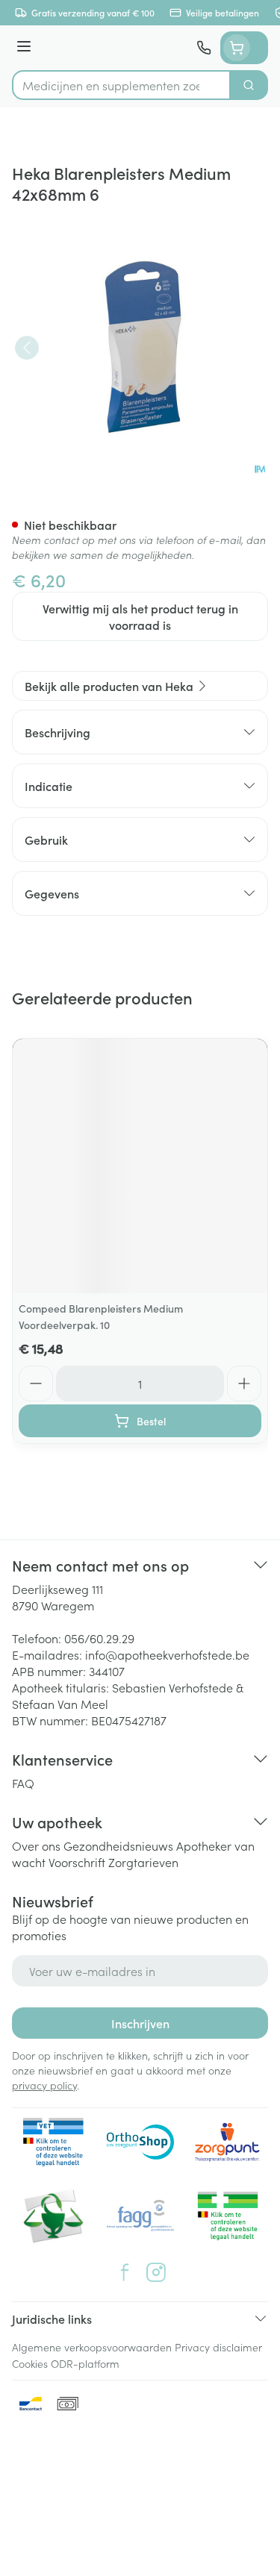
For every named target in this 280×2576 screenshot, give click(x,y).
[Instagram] (156, 2272)
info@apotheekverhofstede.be (167, 1654)
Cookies (30, 2363)
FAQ (23, 1783)
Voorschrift (77, 1862)
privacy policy (44, 2085)
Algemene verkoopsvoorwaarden (92, 2347)
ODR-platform (85, 2363)
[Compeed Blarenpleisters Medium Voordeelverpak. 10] (140, 1166)
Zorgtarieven (143, 1862)
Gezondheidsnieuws (118, 1845)
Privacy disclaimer (218, 2347)
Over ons (36, 1845)
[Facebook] (125, 2272)
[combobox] (121, 85)
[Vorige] (27, 348)
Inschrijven (140, 2023)
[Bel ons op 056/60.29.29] (204, 48)
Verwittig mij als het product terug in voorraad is (140, 616)
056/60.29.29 (99, 1638)
